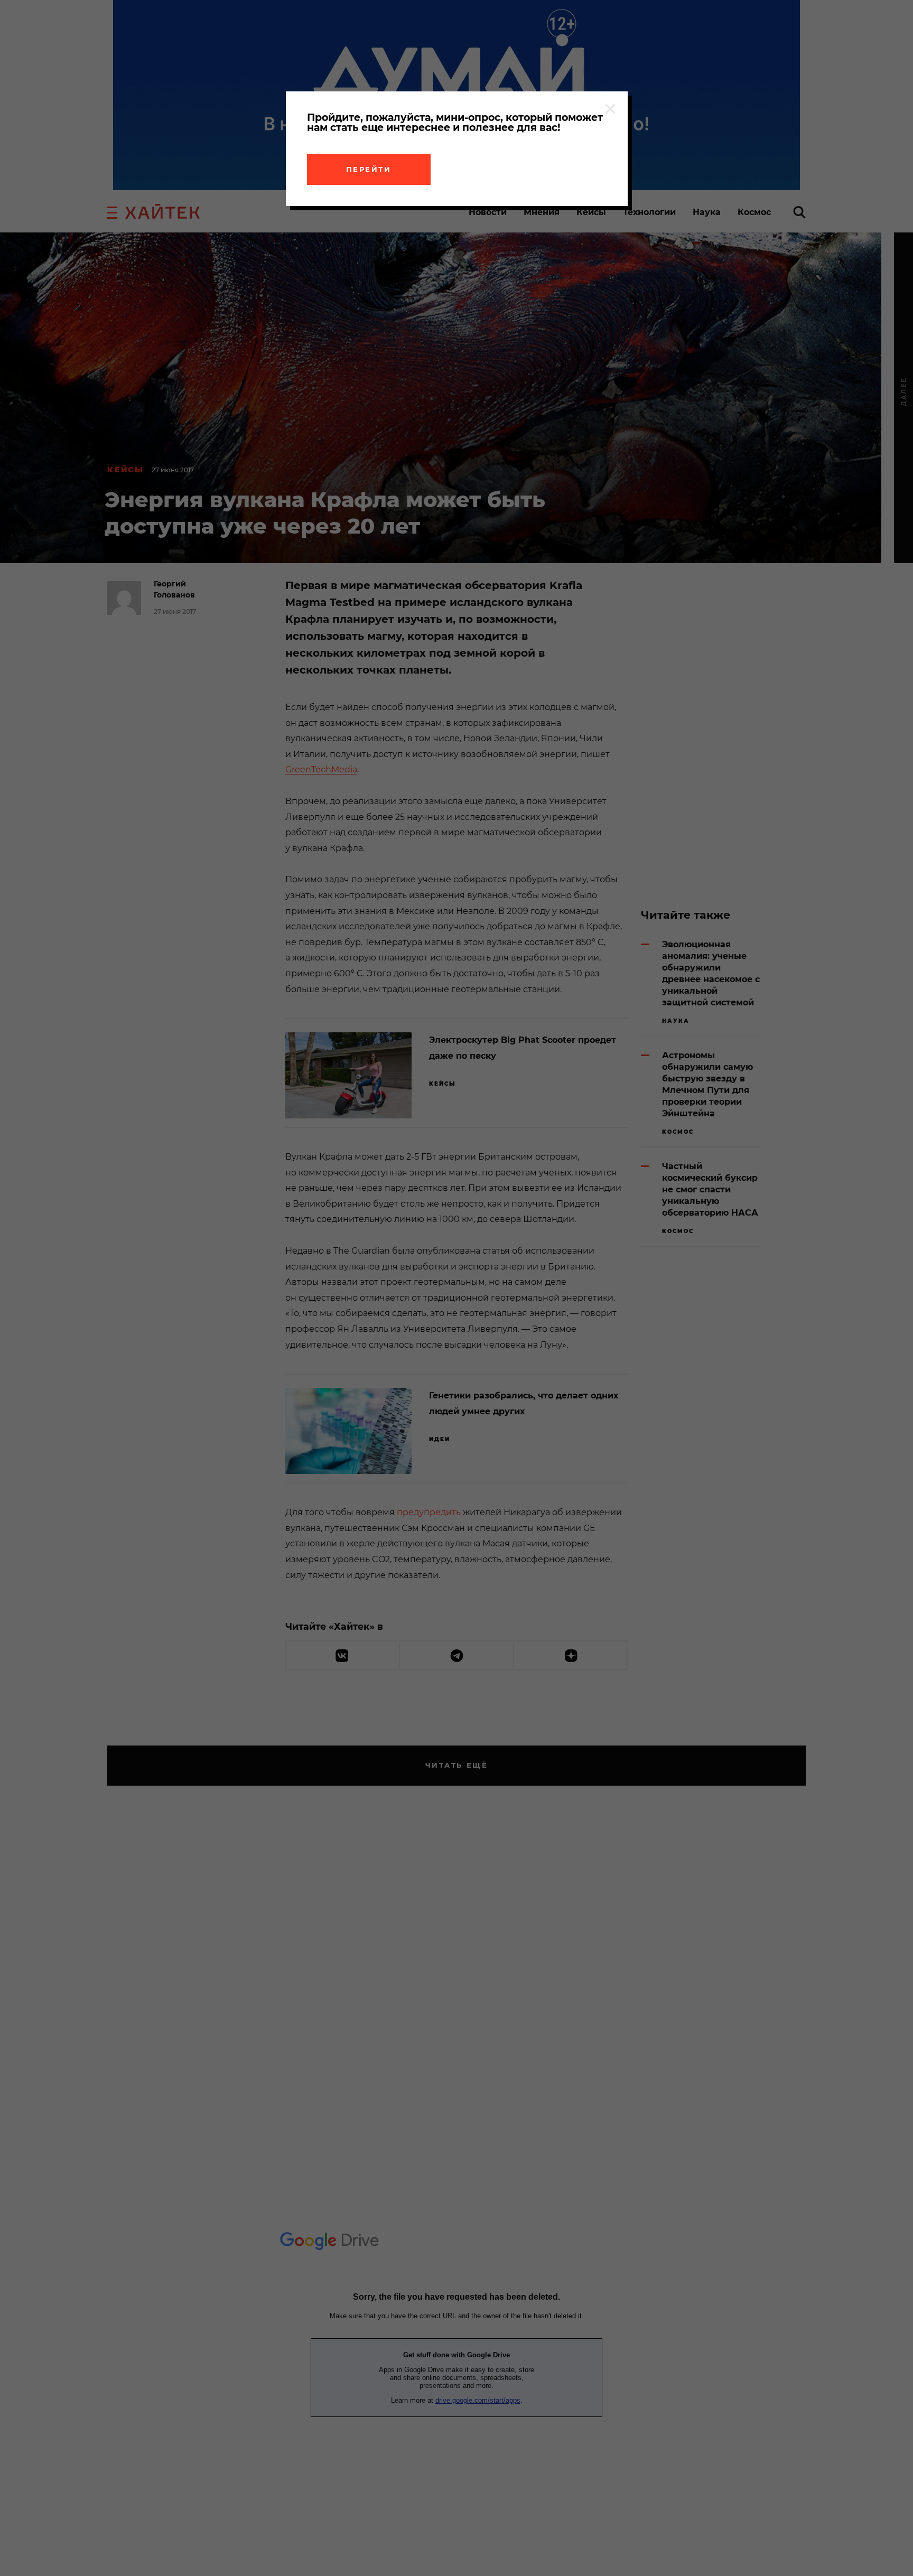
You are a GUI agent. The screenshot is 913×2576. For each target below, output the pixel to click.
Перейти (369, 169)
